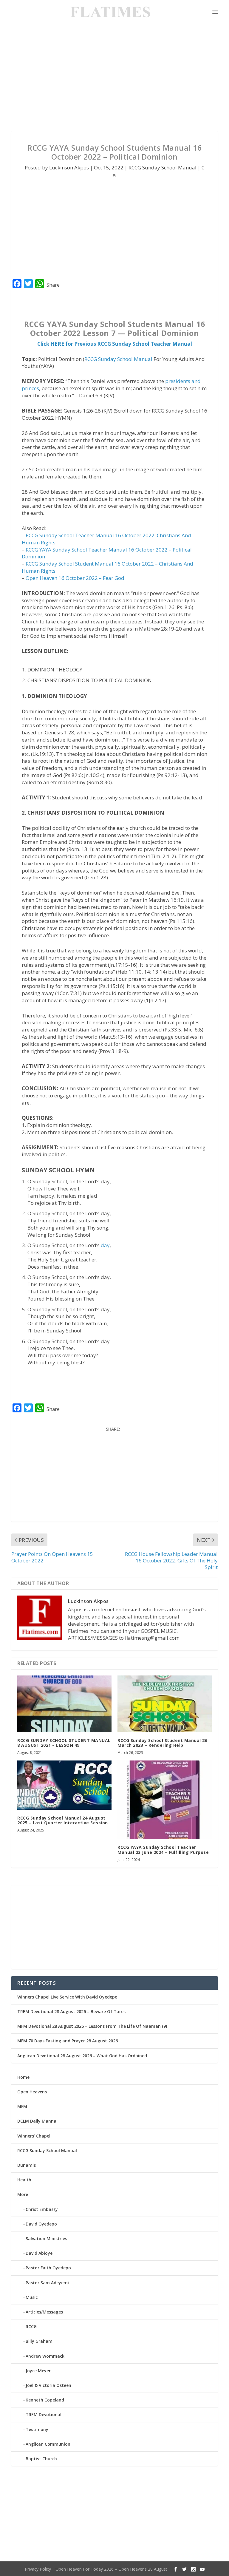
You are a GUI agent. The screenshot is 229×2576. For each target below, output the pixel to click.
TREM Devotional (44, 2414)
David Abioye (39, 2253)
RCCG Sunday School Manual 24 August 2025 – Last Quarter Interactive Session (63, 1820)
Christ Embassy (42, 2209)
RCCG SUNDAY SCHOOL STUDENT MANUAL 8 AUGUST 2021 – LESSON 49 (64, 1743)
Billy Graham (39, 2341)
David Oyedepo (41, 2224)
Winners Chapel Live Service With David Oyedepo (67, 1997)
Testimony (37, 2429)
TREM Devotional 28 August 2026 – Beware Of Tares (71, 2011)
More (23, 2194)
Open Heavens (32, 2092)
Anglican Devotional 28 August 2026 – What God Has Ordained (82, 2056)
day (105, 1245)
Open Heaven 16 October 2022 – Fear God (75, 578)
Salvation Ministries (46, 2238)
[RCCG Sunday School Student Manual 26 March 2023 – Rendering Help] (165, 1704)
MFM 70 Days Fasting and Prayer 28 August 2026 (68, 2041)
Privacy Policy (38, 2569)
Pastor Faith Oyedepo (48, 2268)
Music (32, 2297)
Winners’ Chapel (34, 2136)
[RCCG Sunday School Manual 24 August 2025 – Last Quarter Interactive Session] (64, 1785)
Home (23, 2077)
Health (24, 2180)
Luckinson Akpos (69, 167)
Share (53, 285)
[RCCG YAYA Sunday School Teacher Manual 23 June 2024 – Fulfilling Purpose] (165, 1800)
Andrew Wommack (45, 2356)
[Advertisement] (114, 78)
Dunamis (27, 2165)
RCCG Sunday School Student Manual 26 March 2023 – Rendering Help (162, 1743)
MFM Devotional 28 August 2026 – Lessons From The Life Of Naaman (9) (92, 2026)
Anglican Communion (48, 2444)
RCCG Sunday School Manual (163, 167)
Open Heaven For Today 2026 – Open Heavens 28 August (111, 2569)
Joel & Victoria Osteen (48, 2385)
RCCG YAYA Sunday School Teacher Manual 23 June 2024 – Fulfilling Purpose (163, 1850)
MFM (22, 2106)
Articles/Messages (44, 2312)
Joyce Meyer (38, 2371)
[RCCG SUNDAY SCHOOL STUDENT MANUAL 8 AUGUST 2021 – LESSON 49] (64, 1704)
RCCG (31, 2326)
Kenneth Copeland (45, 2400)
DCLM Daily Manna (37, 2121)
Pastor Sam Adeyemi (47, 2283)
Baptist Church (41, 2459)
